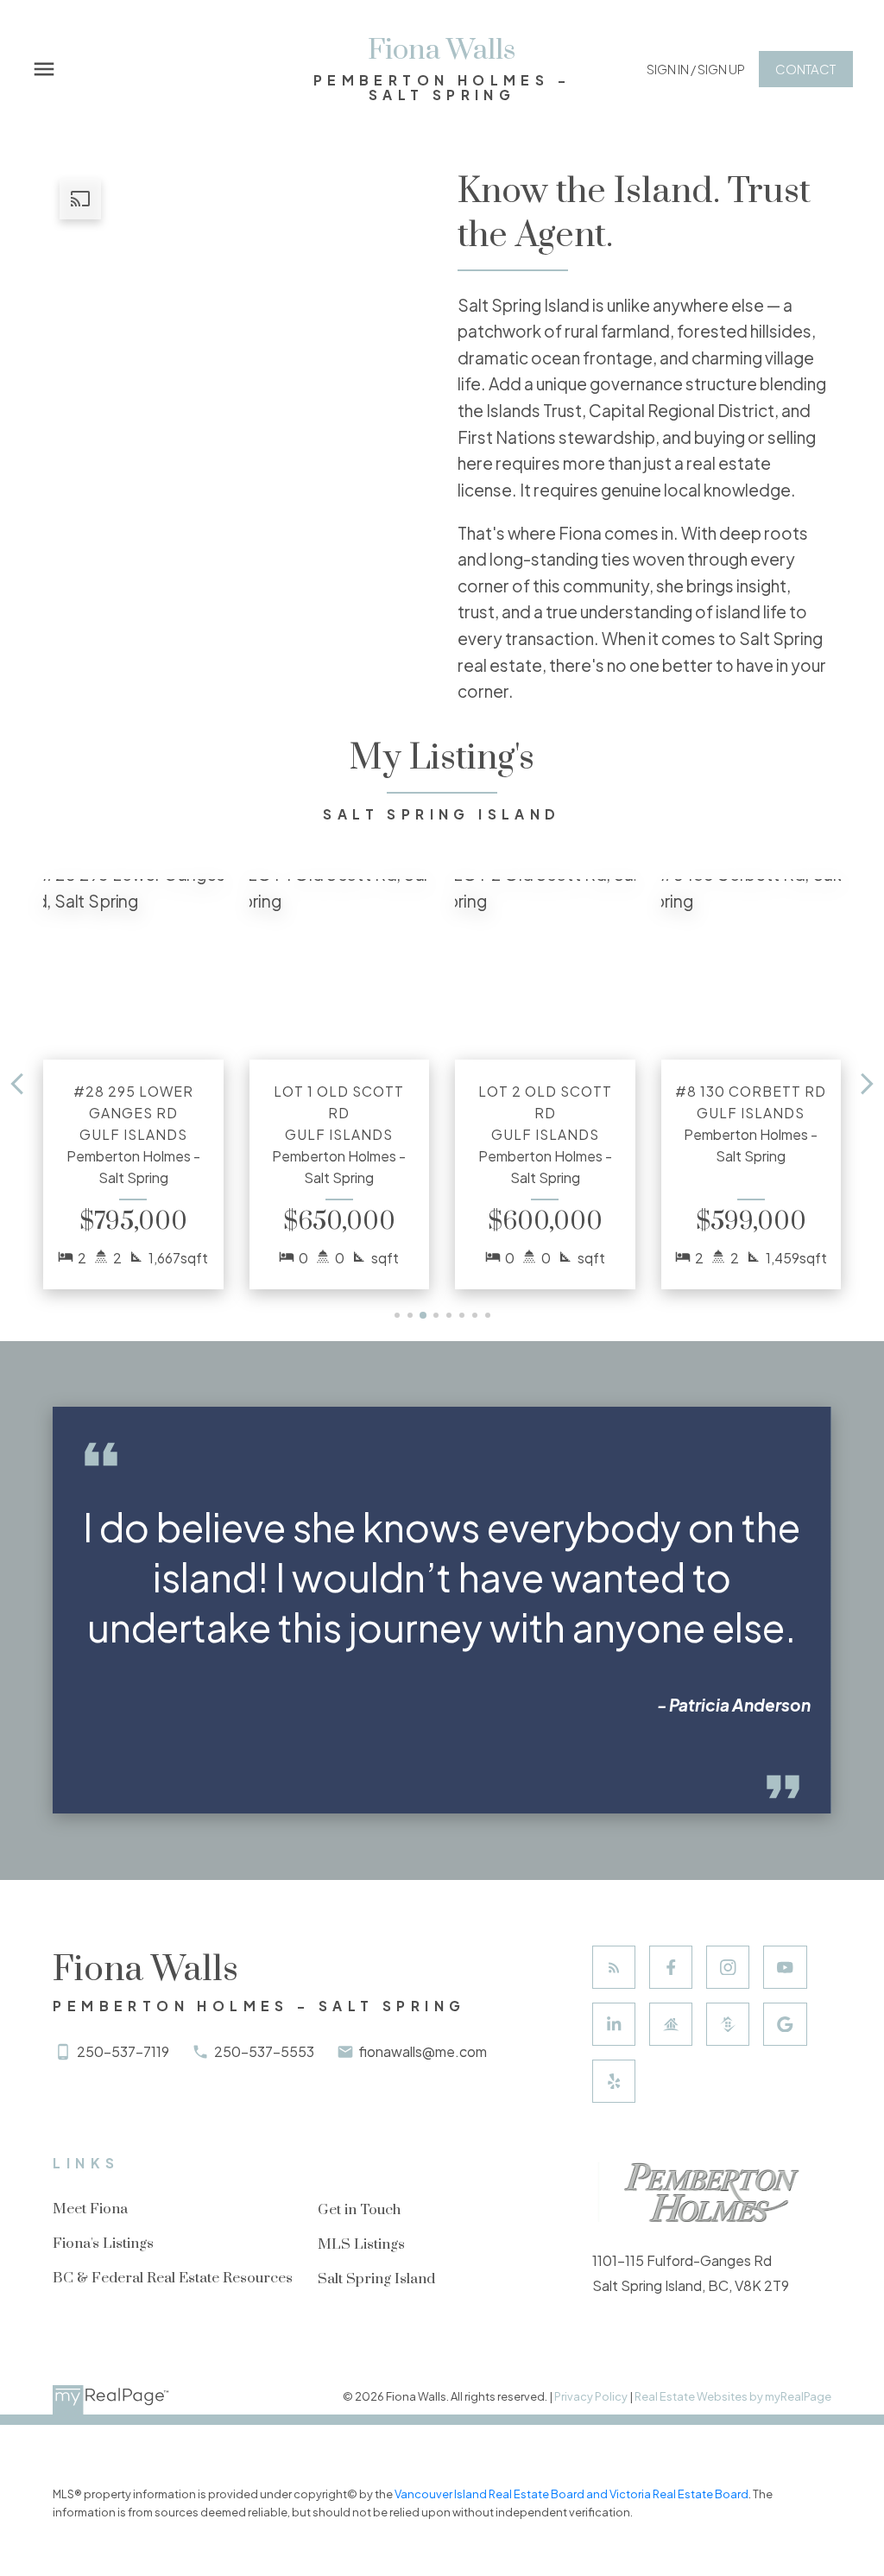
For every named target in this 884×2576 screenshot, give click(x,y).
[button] (696, 70)
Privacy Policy (591, 2396)
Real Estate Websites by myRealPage (733, 2396)
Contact (805, 69)
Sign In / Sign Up (696, 69)
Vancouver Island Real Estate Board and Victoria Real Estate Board (571, 2494)
